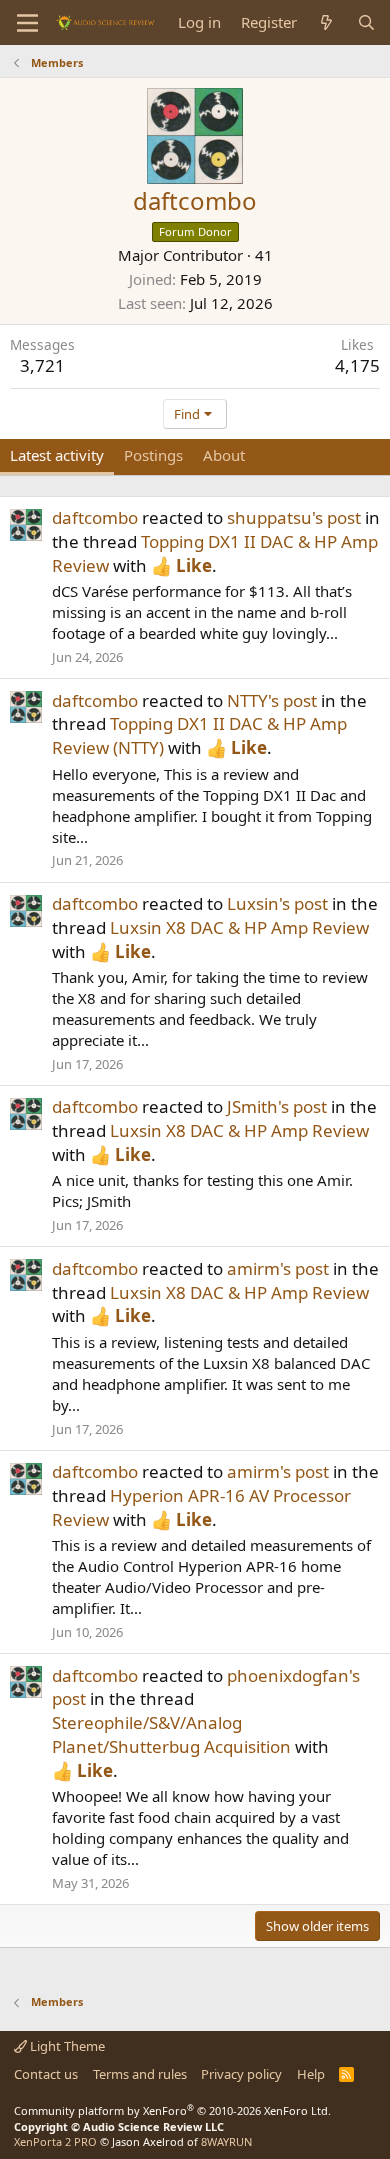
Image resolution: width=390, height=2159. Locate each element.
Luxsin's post (277, 903)
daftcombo (95, 517)
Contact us (46, 2074)
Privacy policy (241, 2074)
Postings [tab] (153, 455)
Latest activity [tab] (57, 455)
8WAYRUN (226, 2141)
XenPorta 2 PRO (55, 2141)
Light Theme (66, 2046)
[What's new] (326, 22)
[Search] (366, 22)
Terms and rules (140, 2074)
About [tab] (224, 455)
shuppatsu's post (294, 517)
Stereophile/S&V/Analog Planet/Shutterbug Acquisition (171, 1734)
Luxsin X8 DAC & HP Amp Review (239, 927)
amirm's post (278, 1268)
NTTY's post (272, 700)
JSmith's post (277, 1106)
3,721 (42, 365)
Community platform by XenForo (172, 2110)
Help (311, 2074)
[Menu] (27, 23)
